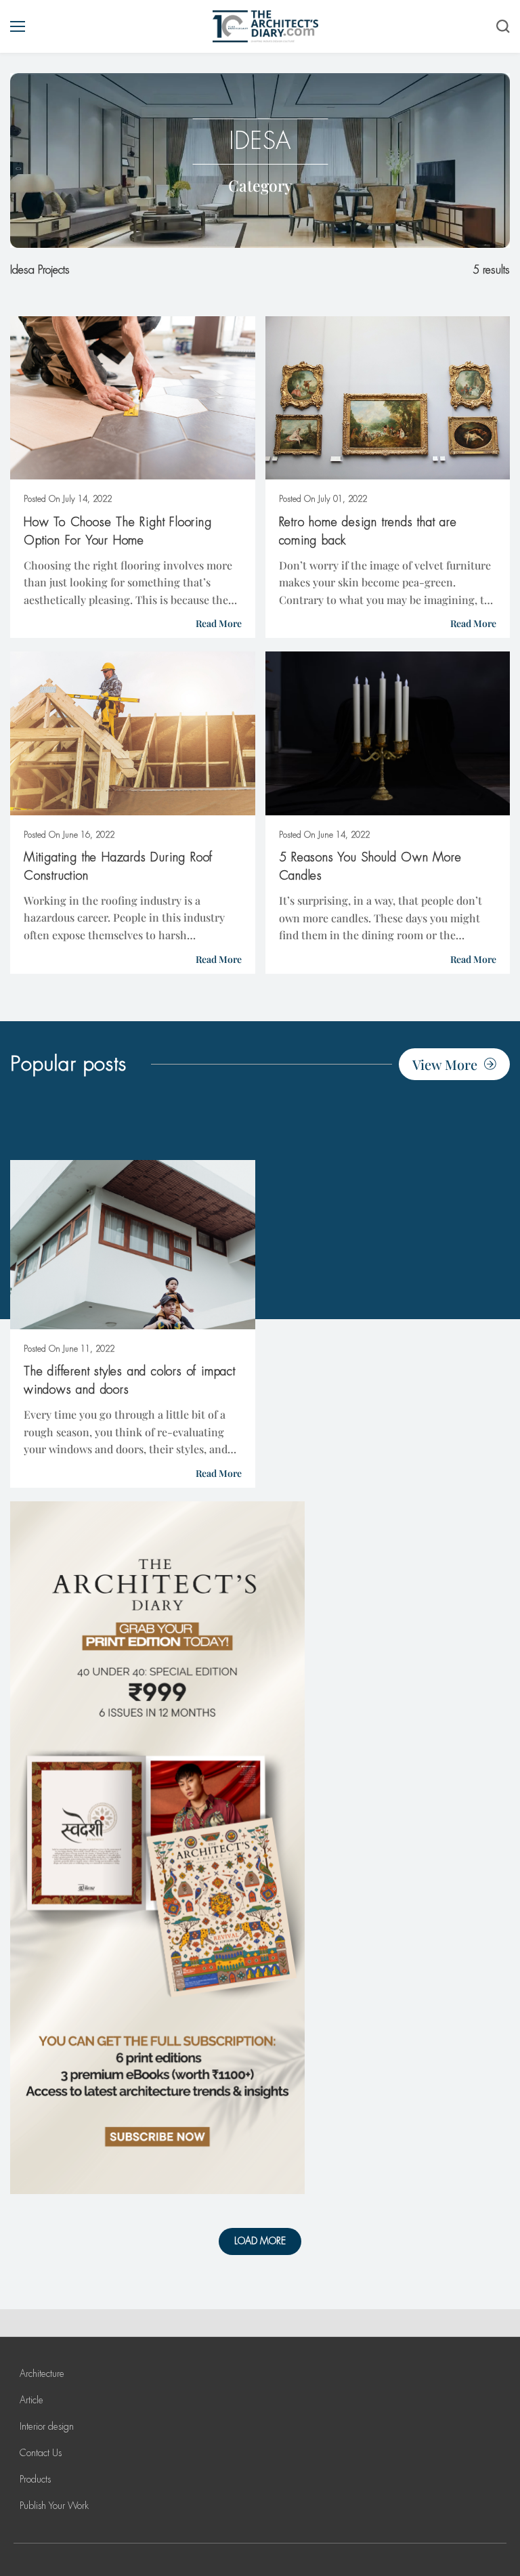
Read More (219, 623)
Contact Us (41, 2453)
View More (445, 1064)
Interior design (47, 2426)
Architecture (42, 2374)
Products (35, 2479)
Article (31, 2400)
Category (260, 185)
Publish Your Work (54, 2506)
